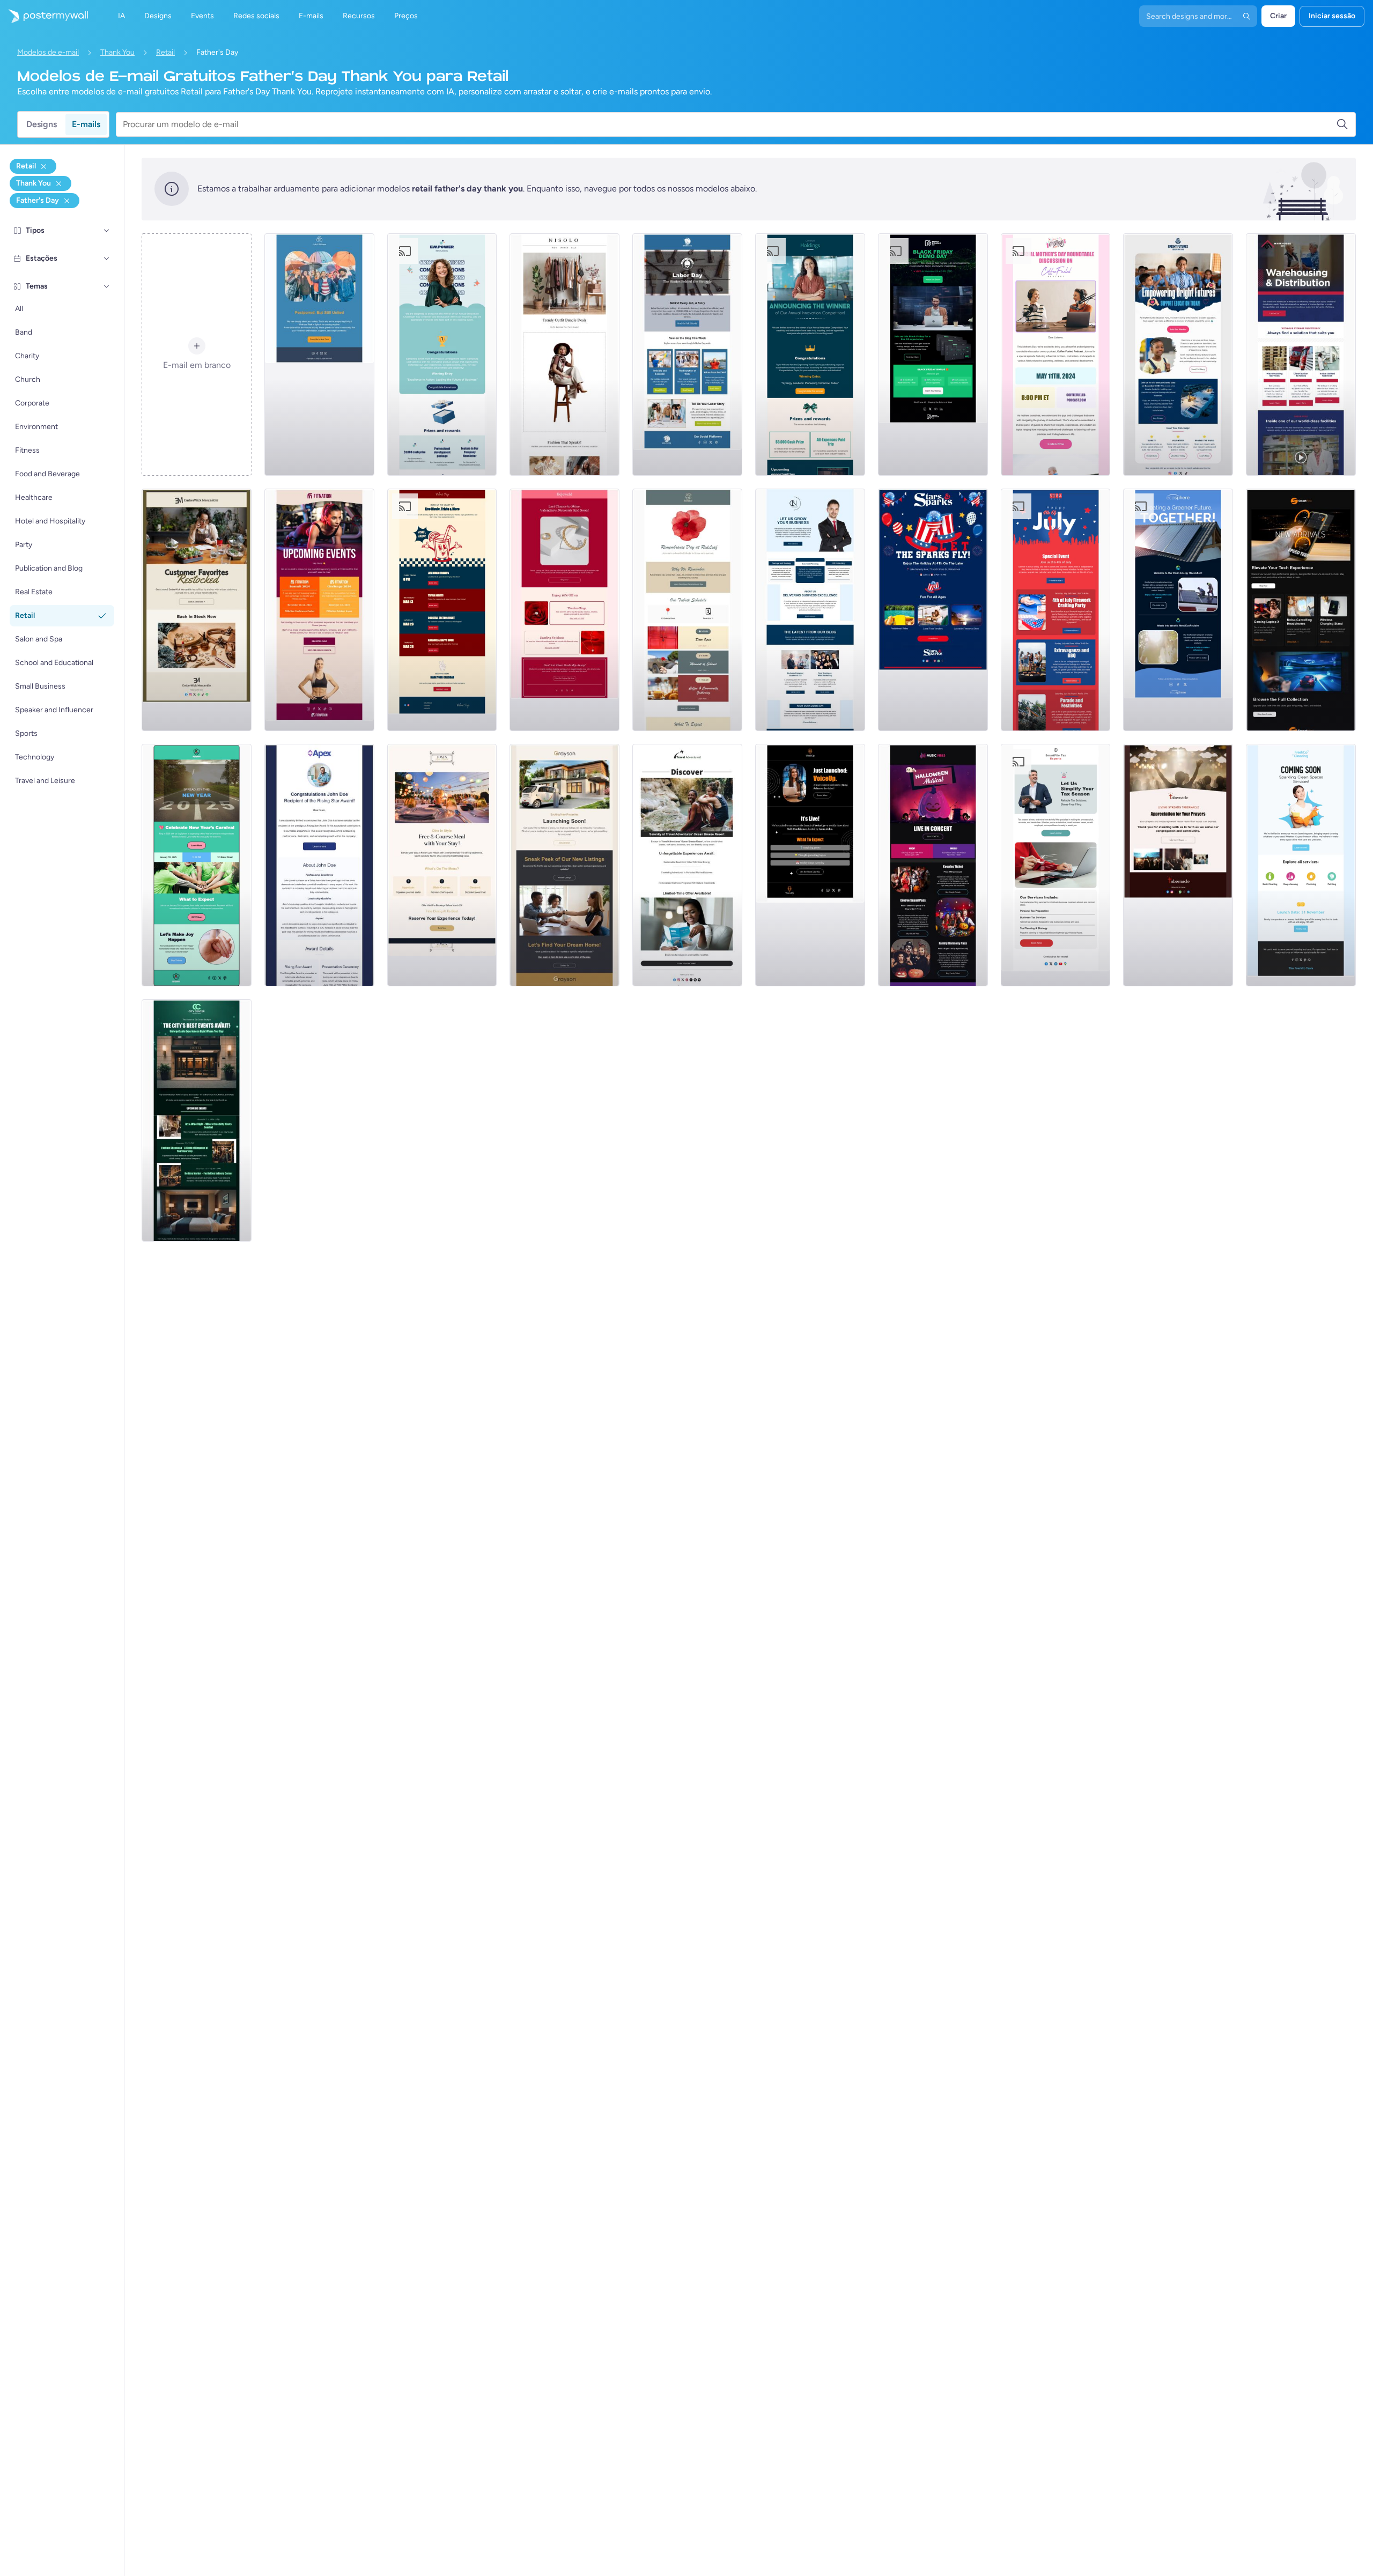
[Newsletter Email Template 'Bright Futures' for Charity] (1178, 355)
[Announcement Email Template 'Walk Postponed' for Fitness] (319, 355)
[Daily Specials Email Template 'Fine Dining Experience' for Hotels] (442, 865)
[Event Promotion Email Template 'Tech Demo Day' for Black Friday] (933, 355)
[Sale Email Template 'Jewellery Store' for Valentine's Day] (564, 610)
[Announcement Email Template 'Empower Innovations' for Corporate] (442, 355)
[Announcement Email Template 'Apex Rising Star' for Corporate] (319, 865)
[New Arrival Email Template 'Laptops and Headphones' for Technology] (1301, 610)
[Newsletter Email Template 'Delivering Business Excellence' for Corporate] (810, 610)
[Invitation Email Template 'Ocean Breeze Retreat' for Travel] (687, 865)
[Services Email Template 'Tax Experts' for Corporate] (1056, 865)
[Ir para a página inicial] (44, 16)
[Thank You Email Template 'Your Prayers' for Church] (1178, 865)
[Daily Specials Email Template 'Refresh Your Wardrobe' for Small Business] (564, 355)
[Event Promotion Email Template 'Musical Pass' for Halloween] (933, 865)
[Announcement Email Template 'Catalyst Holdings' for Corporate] (810, 355)
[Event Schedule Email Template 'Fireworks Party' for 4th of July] (1056, 610)
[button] (107, 231)
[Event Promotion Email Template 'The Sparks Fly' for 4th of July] (933, 610)
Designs (42, 124)
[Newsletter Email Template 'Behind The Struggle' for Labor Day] (687, 355)
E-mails (86, 124)
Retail (165, 52)
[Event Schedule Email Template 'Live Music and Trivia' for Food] (442, 610)
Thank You (117, 52)
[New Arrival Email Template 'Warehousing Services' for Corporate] (1301, 355)
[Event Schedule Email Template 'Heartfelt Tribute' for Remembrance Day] (687, 610)
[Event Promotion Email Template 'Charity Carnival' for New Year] (197, 865)
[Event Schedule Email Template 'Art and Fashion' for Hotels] (197, 1120)
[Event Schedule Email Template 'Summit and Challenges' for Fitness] (319, 610)
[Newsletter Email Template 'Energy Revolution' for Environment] (1178, 610)
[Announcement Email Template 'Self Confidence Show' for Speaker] (810, 865)
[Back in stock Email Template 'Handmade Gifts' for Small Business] (197, 610)
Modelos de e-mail (48, 52)
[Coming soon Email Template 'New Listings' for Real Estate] (564, 865)
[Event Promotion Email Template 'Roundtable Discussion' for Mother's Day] (1056, 355)
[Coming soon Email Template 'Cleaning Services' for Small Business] (1301, 865)
